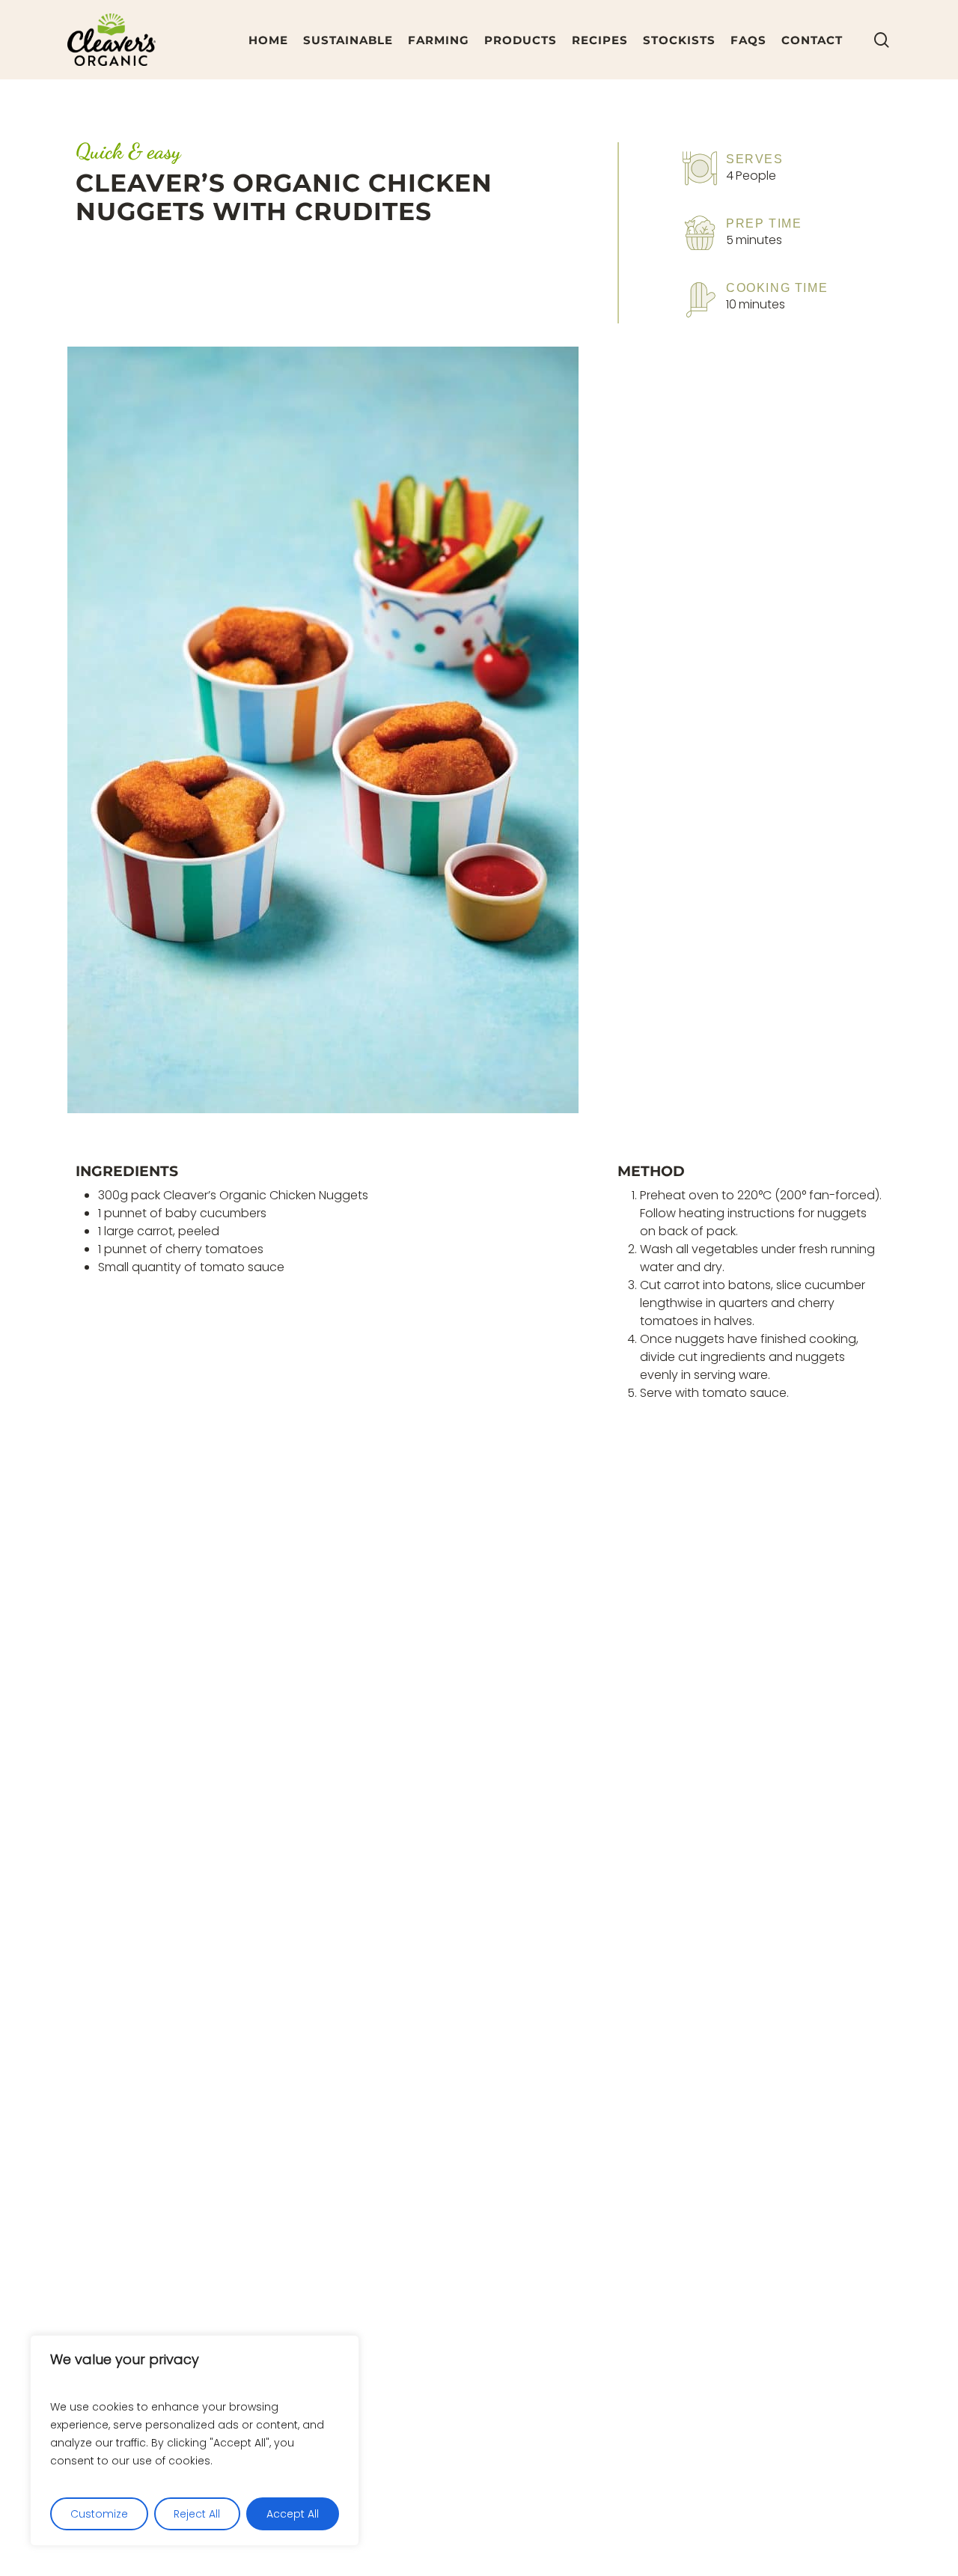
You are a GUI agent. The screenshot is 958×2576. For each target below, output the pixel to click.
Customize (99, 2514)
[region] (195, 2440)
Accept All (293, 2514)
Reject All (197, 2514)
